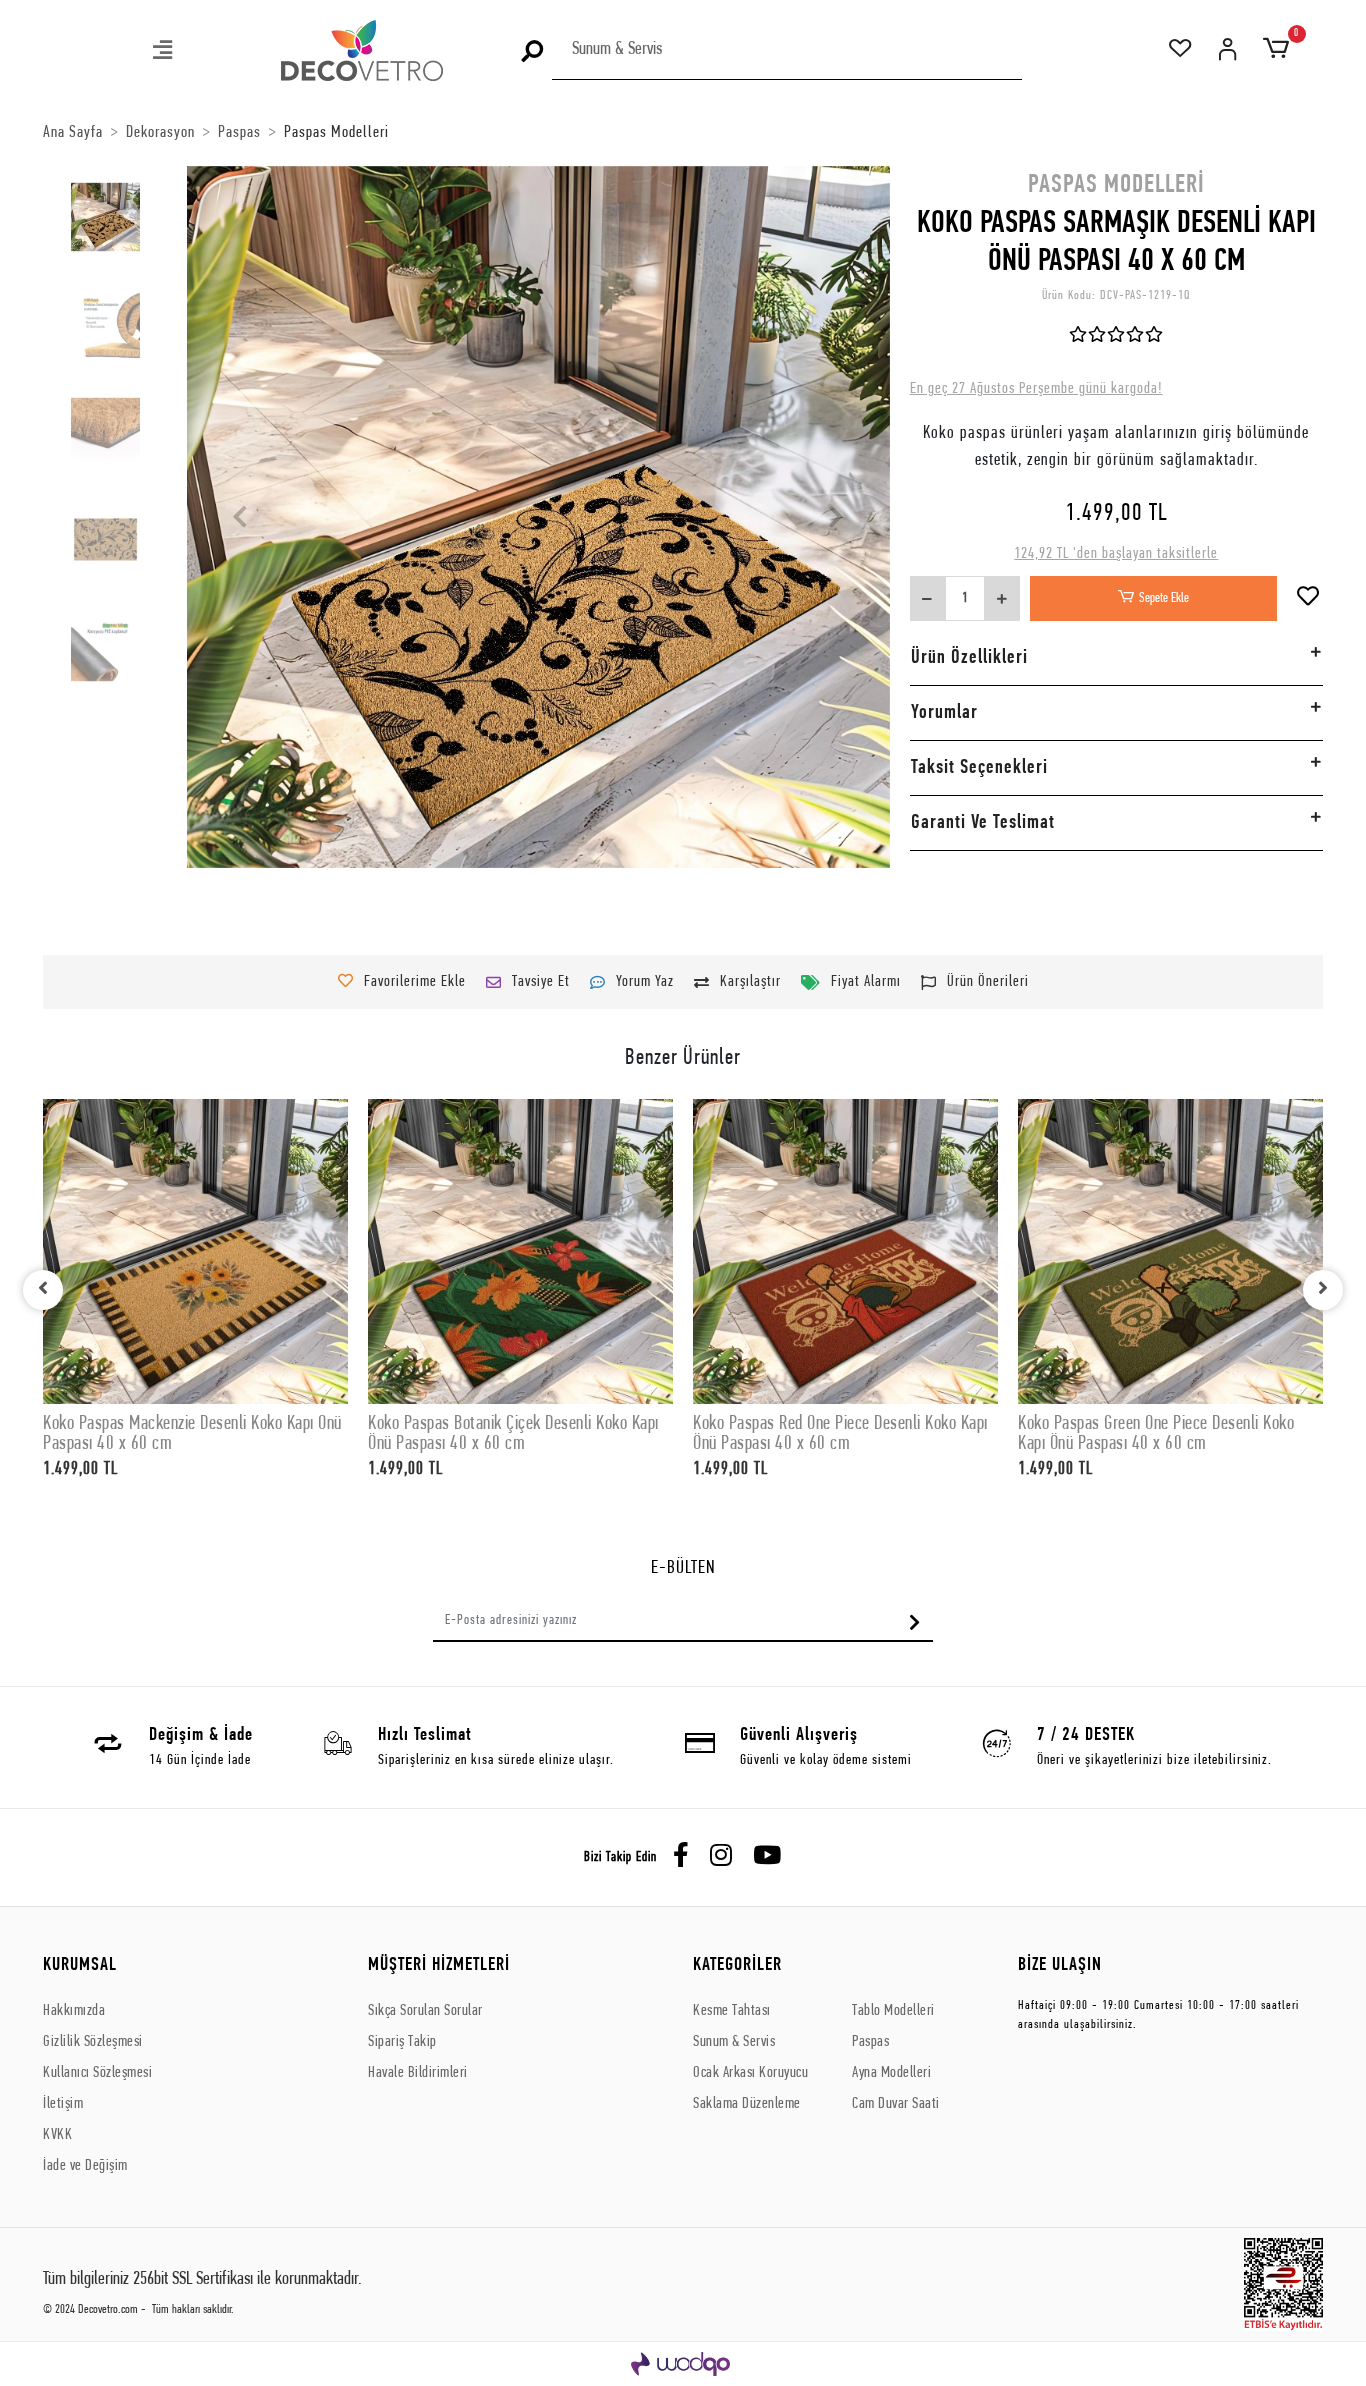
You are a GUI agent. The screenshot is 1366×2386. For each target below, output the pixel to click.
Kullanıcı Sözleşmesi (97, 2073)
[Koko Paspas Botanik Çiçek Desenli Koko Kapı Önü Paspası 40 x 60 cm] (520, 1251)
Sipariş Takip (402, 2042)
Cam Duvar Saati (896, 2104)
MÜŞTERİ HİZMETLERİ (439, 1965)
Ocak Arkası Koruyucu (750, 2073)
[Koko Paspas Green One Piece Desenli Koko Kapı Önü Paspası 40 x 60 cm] (1170, 1251)
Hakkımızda (74, 2011)
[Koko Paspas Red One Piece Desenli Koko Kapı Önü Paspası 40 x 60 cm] (845, 1251)
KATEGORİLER (737, 1965)
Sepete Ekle (1164, 598)
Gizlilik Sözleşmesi (93, 2042)
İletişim (63, 2104)
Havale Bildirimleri (418, 2073)
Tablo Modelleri (893, 2011)
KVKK (57, 2135)
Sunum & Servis (734, 2042)
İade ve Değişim (85, 2166)
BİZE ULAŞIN (1060, 1965)
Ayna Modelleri (891, 2073)
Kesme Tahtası (732, 2011)
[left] (43, 1290)
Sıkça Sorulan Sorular (425, 2011)
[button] (164, 52)
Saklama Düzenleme (747, 2104)
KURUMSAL (80, 1965)
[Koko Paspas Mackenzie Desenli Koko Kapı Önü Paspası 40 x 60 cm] (195, 1251)
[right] (1323, 1290)
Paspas (870, 2042)
